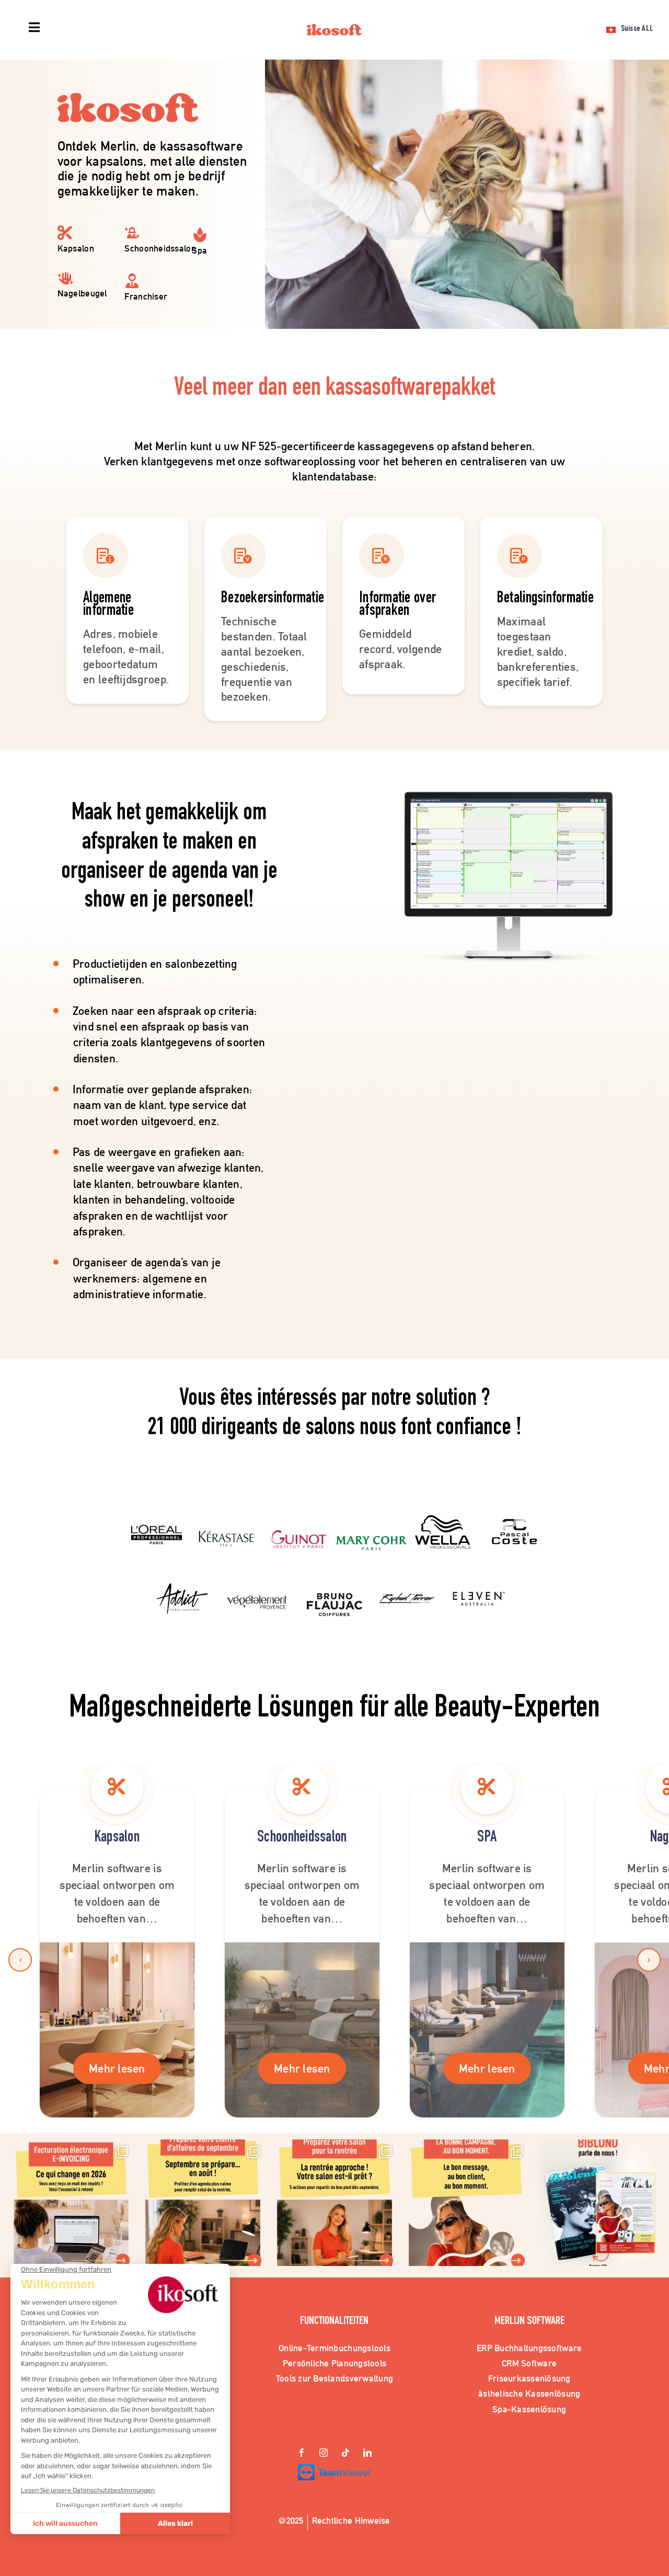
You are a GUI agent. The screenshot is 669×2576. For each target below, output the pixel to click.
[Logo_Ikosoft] (334, 29)
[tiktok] (345, 2454)
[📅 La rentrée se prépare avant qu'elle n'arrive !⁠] (334, 2203)
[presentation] (20, 1960)
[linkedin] (367, 2454)
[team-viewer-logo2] (334, 2469)
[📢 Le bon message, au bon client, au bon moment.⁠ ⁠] (466, 2203)
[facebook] (302, 2454)
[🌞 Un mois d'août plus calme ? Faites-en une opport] (203, 2203)
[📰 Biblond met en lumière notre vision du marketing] (598, 2203)
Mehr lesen (117, 2068)
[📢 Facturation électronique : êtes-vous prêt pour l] (71, 2203)
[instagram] (324, 2454)
